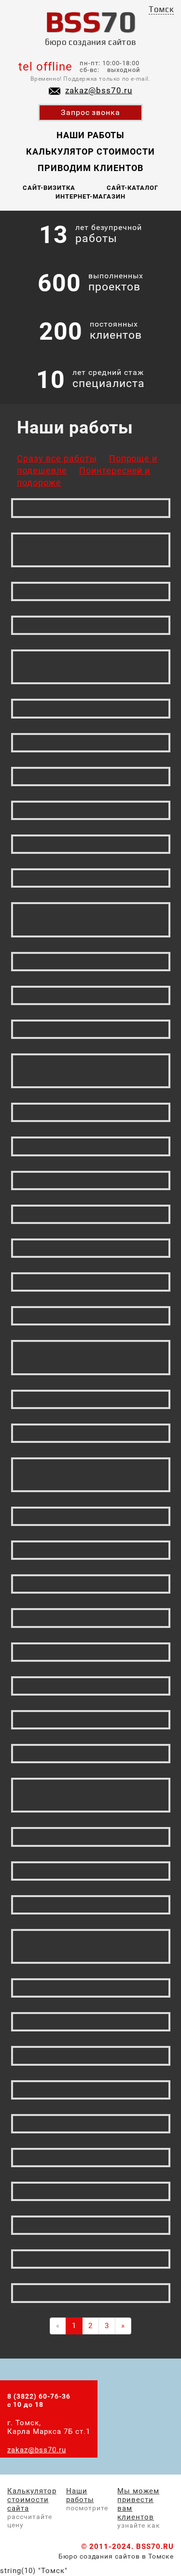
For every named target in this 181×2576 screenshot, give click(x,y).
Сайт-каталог (132, 188)
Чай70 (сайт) (90, 1550)
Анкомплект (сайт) (90, 776)
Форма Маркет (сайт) (90, 1618)
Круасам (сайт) (90, 1029)
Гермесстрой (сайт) (91, 1719)
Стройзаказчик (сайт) (91, 1584)
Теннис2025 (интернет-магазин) (90, 1946)
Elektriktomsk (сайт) (90, 591)
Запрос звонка (91, 112)
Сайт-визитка (49, 188)
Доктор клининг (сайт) (90, 1753)
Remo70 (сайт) (90, 1281)
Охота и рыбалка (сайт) (90, 1837)
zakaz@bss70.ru (99, 90)
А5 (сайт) (91, 810)
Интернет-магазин (90, 196)
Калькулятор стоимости (90, 151)
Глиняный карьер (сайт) (90, 1146)
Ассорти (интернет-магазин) (90, 1474)
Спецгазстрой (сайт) (90, 1685)
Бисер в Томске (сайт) (90, 708)
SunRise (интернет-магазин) (90, 549)
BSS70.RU (155, 2547)
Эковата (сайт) (91, 2157)
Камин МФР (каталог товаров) (90, 1795)
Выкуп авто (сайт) (91, 844)
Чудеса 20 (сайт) (91, 995)
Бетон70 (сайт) (90, 1987)
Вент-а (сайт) (90, 1315)
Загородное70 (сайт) (90, 625)
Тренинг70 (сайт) (91, 1516)
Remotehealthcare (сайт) (90, 2191)
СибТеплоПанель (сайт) (90, 1433)
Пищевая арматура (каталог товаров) (90, 920)
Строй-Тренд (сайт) (90, 2123)
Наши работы (90, 135)
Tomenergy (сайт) (91, 2225)
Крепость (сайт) (90, 2022)
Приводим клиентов (90, 168)
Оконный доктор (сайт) (90, 742)
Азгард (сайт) (90, 1652)
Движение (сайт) (90, 1214)
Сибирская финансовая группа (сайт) (91, 1071)
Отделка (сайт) (90, 1399)
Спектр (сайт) (91, 961)
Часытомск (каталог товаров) (90, 1357)
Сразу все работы (57, 458)
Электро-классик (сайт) (90, 2089)
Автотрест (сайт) (91, 2056)
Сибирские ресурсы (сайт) (90, 667)
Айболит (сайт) (91, 878)
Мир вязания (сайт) (90, 2293)
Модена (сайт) (91, 2259)
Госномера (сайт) (91, 1248)
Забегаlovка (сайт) (90, 1180)
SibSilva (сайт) (90, 508)
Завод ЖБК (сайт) (91, 1904)
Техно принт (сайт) (91, 1871)
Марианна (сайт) (90, 1112)
